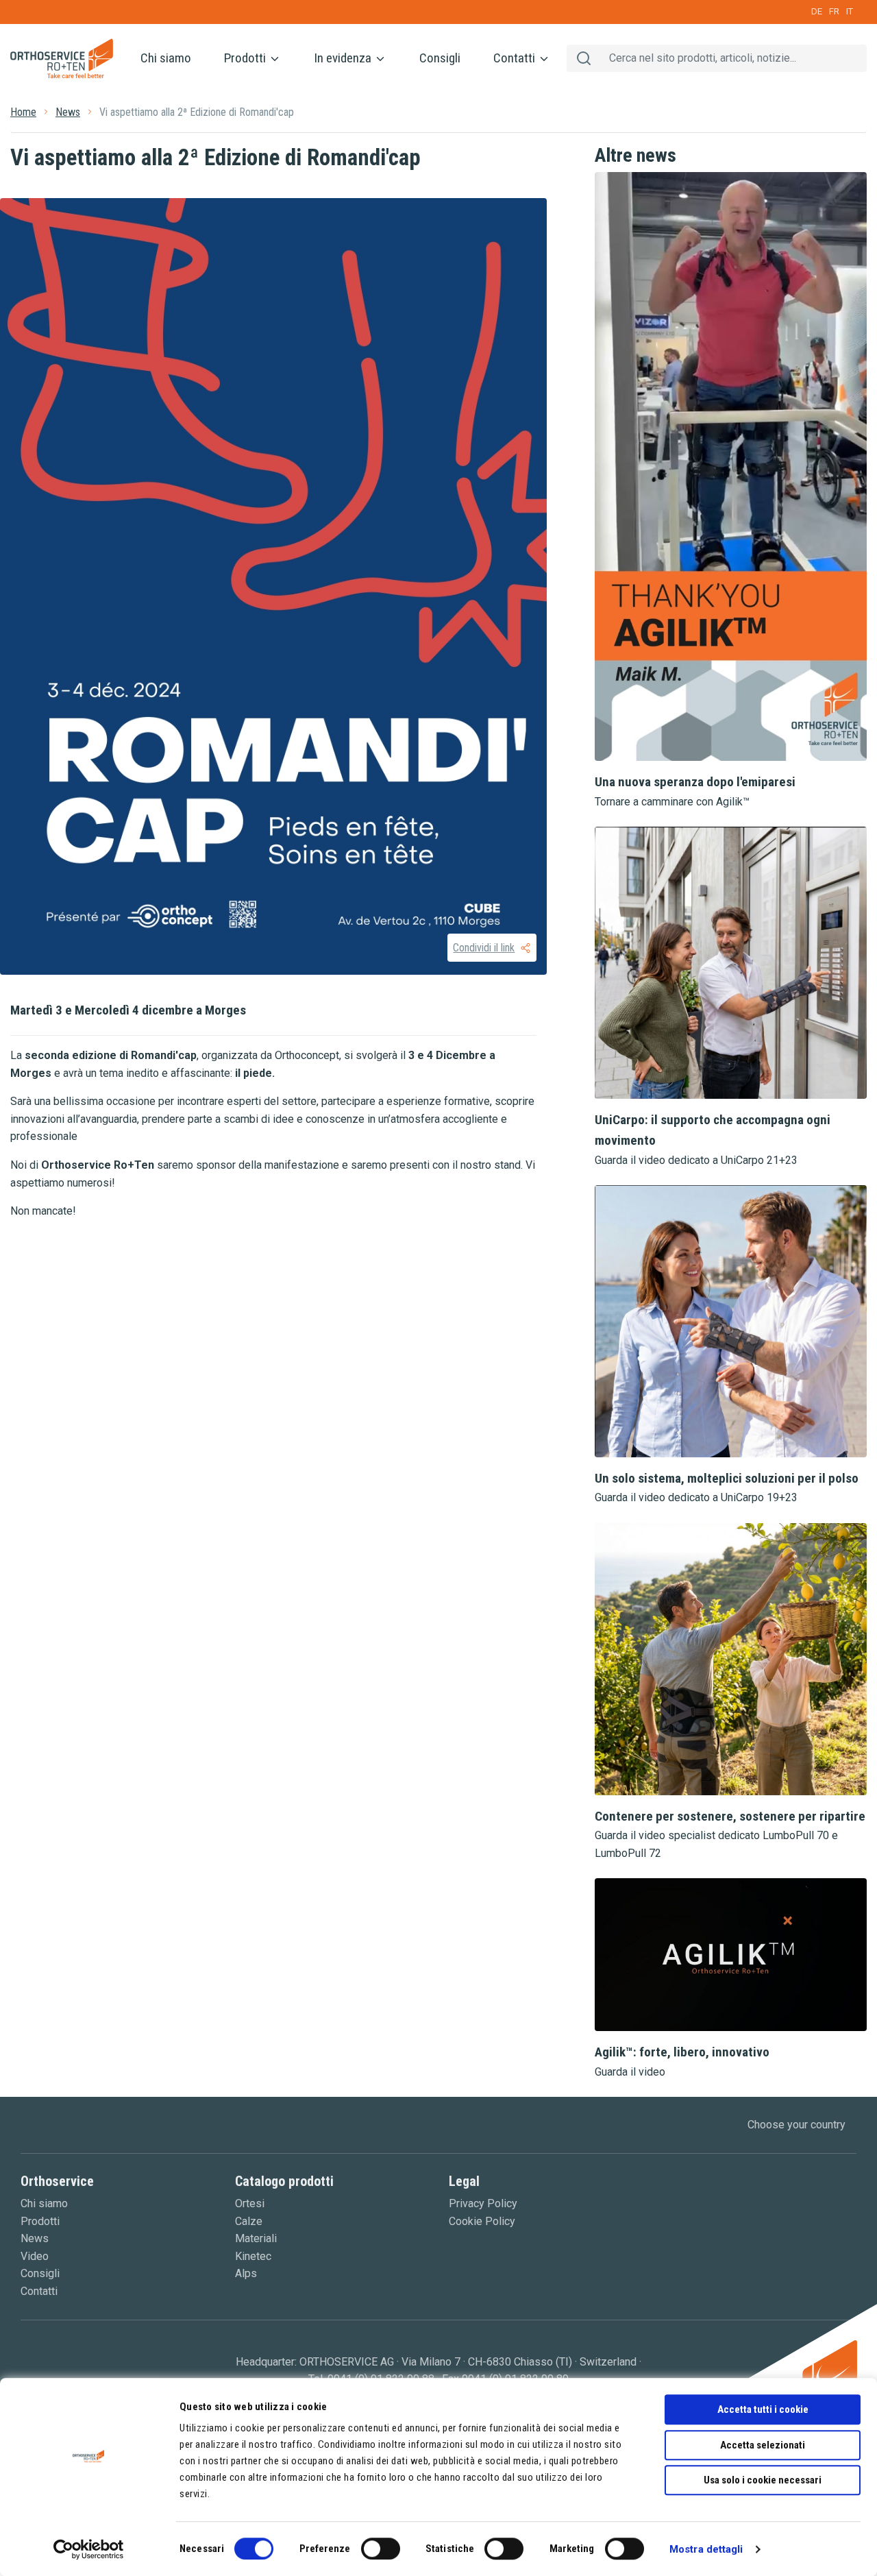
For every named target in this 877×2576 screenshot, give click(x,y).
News (68, 112)
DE (817, 11)
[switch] (381, 2549)
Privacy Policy (483, 2203)
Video (35, 2256)
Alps (246, 2273)
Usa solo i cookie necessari (763, 2480)
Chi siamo (166, 58)
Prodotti (246, 58)
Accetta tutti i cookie (763, 2409)
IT (850, 11)
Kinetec (253, 2256)
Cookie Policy (482, 2221)
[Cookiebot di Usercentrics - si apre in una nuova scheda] (89, 2549)
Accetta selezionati (763, 2445)
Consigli (440, 58)
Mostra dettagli (706, 2549)
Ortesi (250, 2203)
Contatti (516, 58)
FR (834, 11)
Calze (249, 2221)
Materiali (256, 2238)
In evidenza (344, 58)
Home (23, 112)
